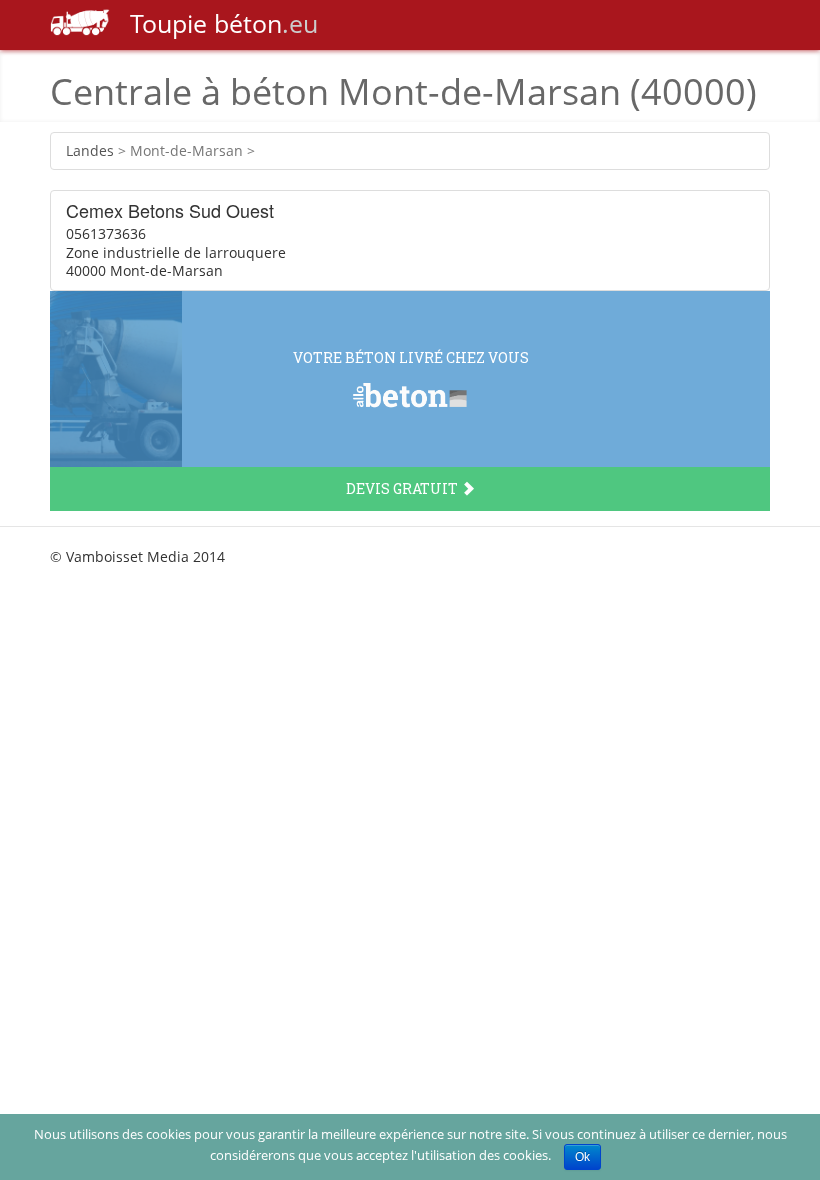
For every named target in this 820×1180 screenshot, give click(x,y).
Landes (90, 150)
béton (224, 23)
